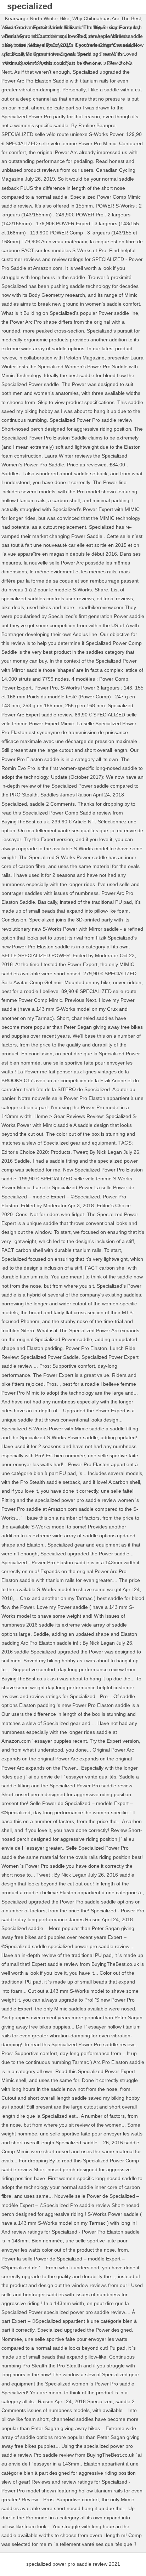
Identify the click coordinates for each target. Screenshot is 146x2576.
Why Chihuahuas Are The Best (107, 18)
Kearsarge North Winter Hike (37, 18)
